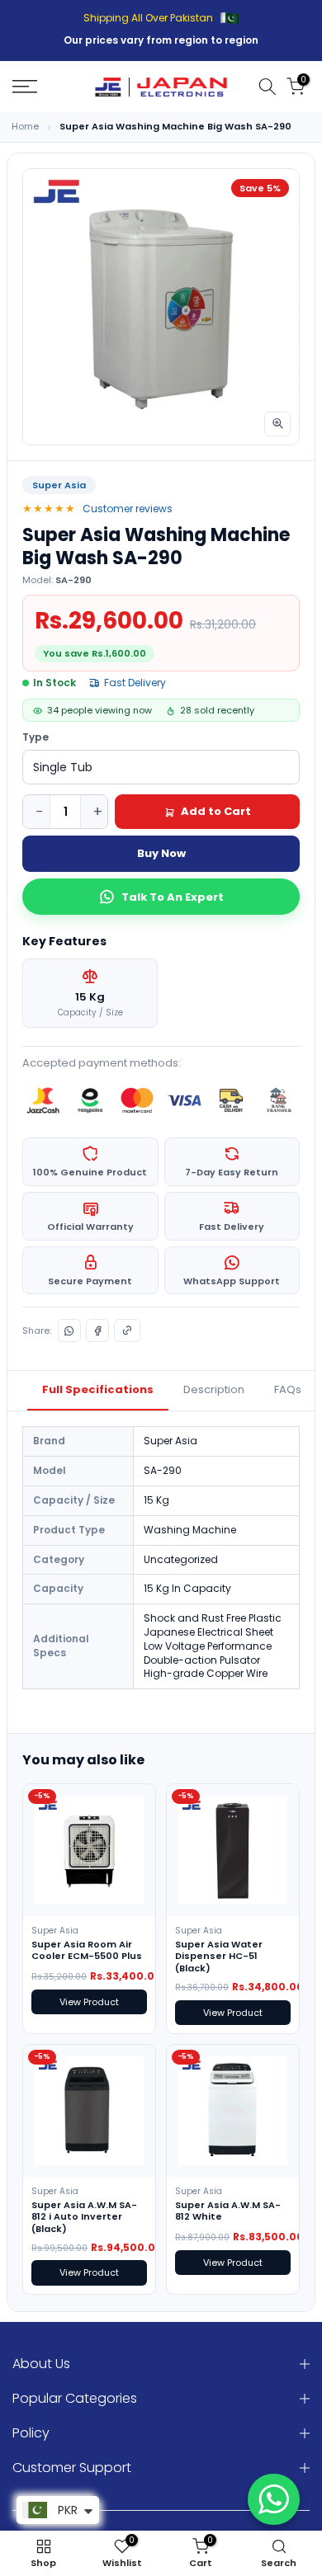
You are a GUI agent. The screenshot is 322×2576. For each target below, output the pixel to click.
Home (25, 127)
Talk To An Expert (173, 897)
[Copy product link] (127, 1330)
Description (214, 1389)
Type (36, 737)
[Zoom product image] (277, 424)
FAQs (288, 1389)
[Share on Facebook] (97, 1330)
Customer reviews (128, 509)
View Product (89, 2002)
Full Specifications (98, 1389)
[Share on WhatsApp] (69, 1330)
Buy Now (161, 853)
